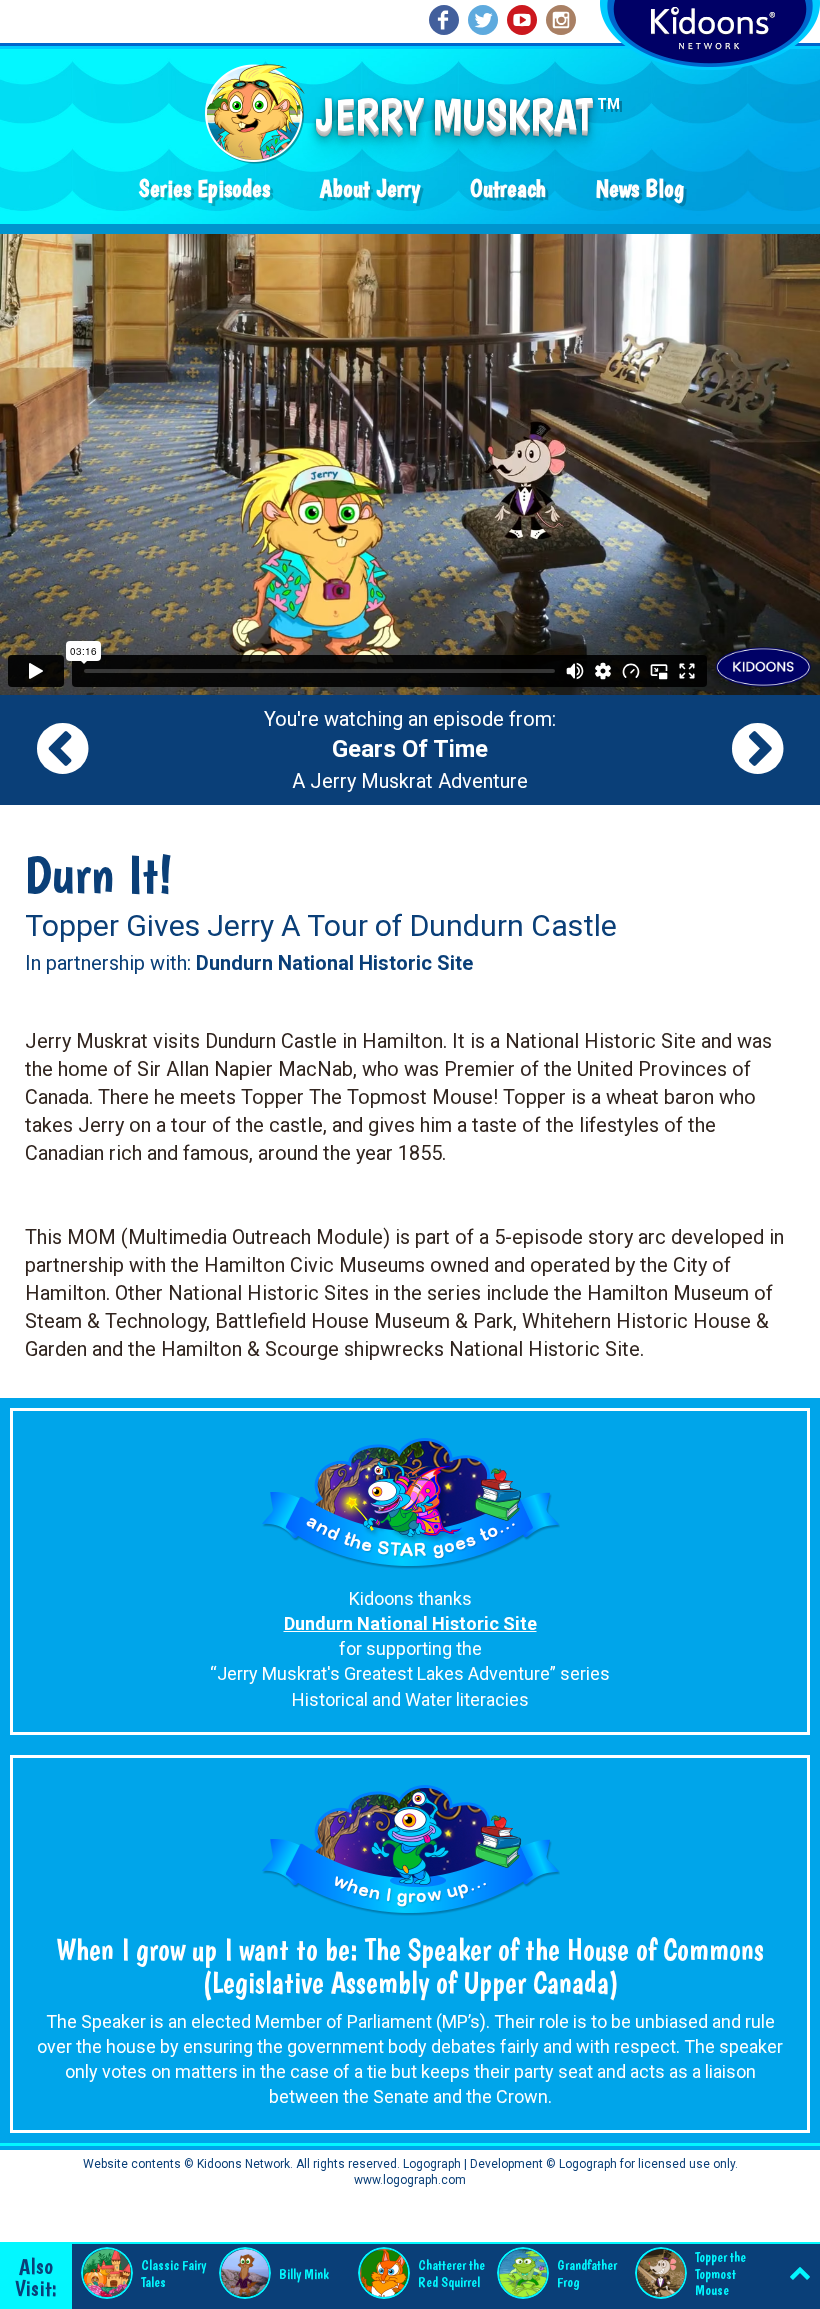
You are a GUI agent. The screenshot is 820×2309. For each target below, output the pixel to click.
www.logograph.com (410, 2180)
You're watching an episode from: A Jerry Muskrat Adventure (410, 750)
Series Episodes (204, 188)
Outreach (508, 188)
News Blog (640, 188)
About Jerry (370, 188)
